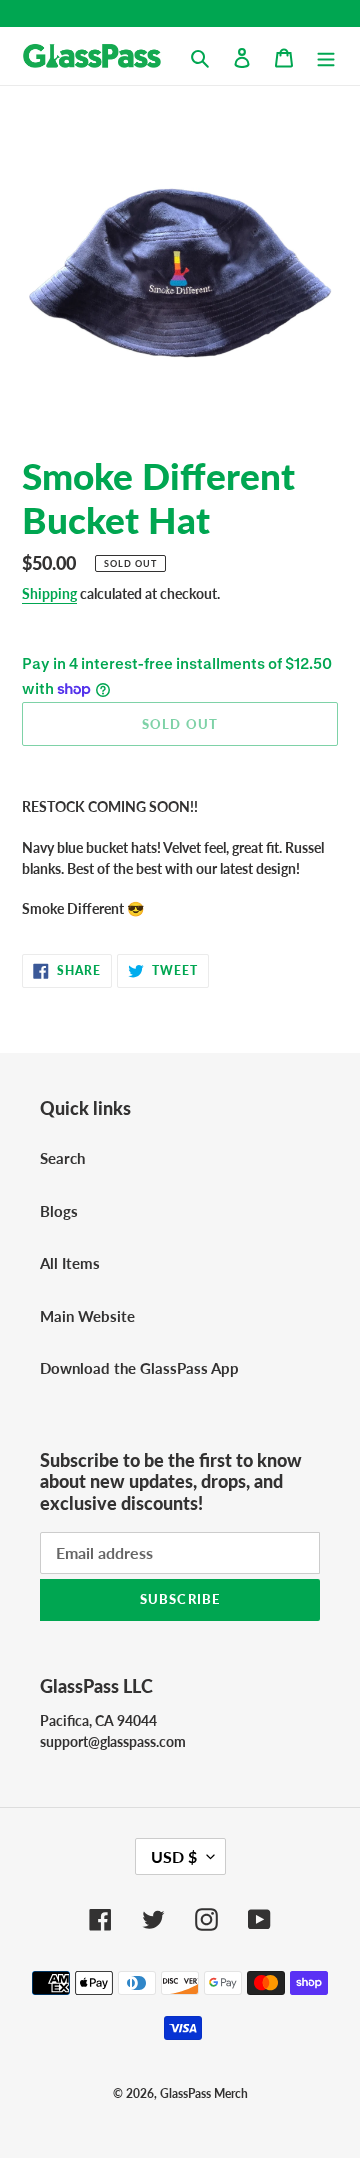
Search (62, 1158)
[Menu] (326, 55)
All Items (70, 1263)
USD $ (174, 1856)
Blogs (59, 1211)
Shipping (49, 593)
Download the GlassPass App (139, 1368)
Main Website (87, 1316)
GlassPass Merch (204, 2093)
